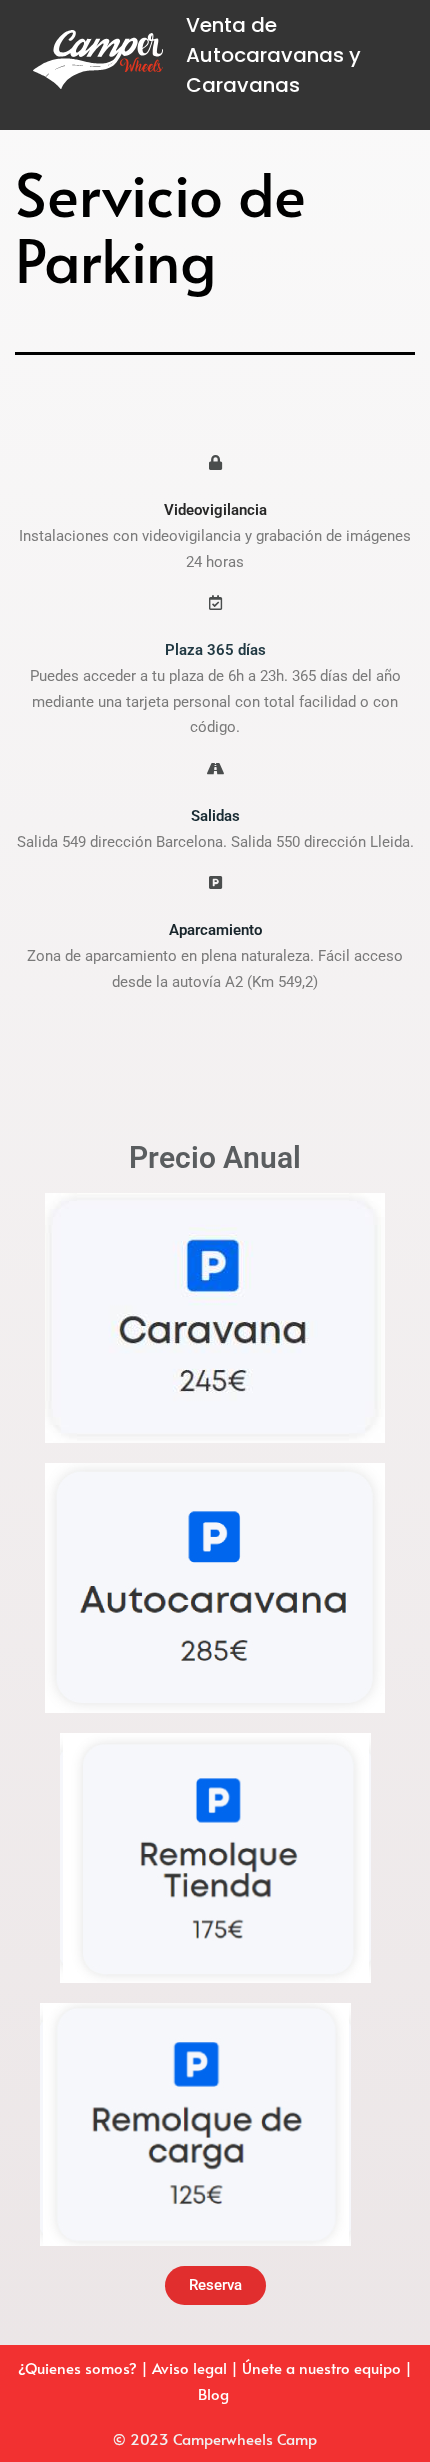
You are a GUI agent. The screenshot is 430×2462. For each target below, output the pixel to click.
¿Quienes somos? (77, 2367)
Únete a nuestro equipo (321, 2367)
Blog (215, 2393)
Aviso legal (191, 2367)
